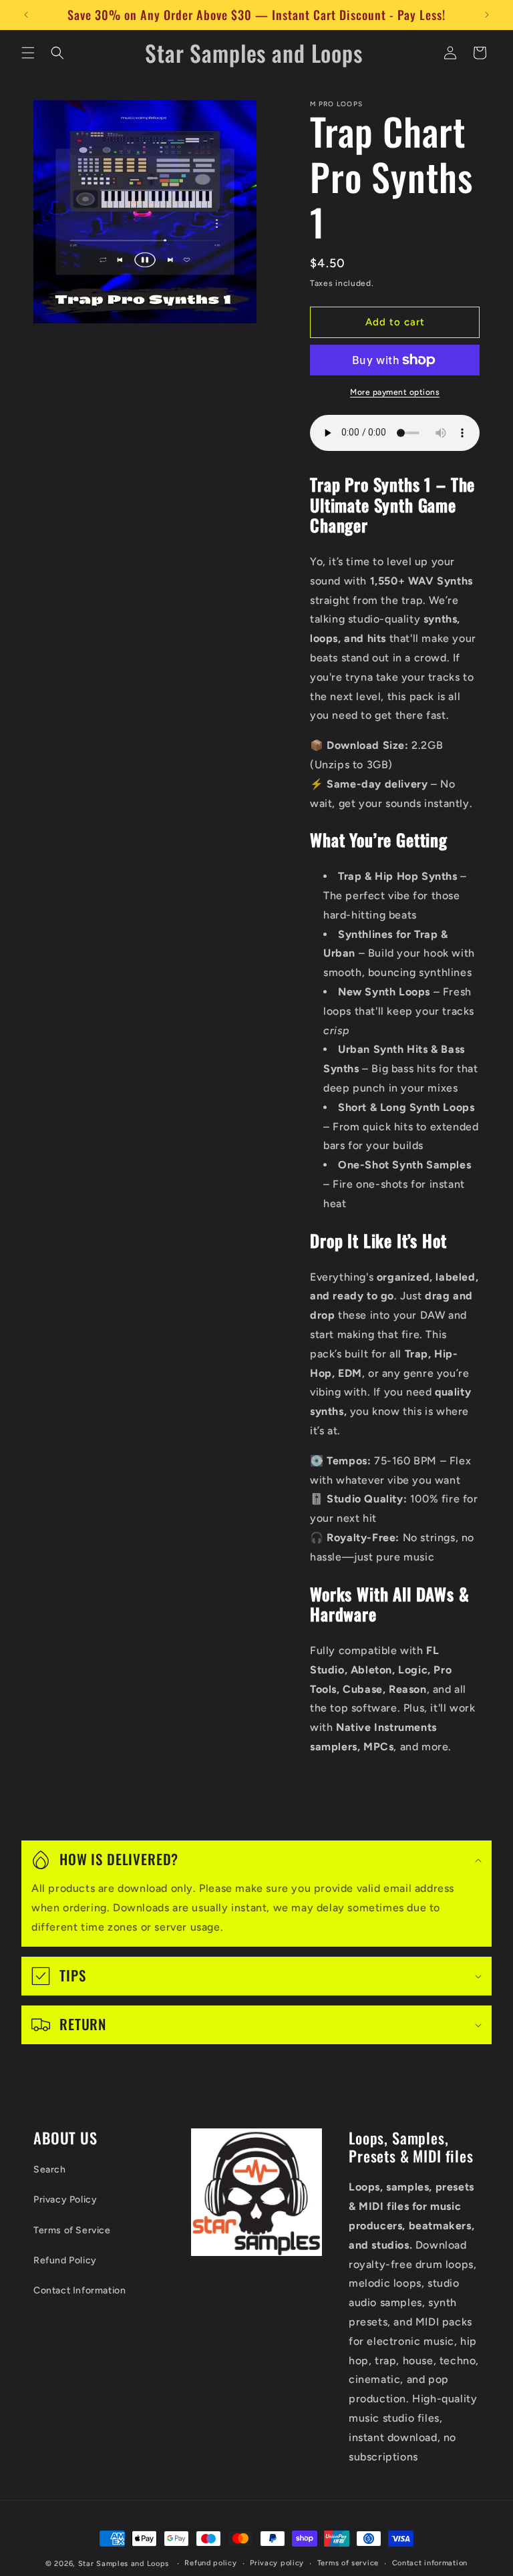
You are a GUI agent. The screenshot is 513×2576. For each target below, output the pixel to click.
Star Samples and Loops (124, 2564)
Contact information (430, 2563)
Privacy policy (277, 2563)
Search (50, 2169)
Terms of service (348, 2563)
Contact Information (79, 2290)
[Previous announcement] (26, 15)
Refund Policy (65, 2260)
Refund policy (210, 2563)
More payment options (395, 392)
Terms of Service (72, 2230)
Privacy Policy (65, 2200)
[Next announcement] (487, 15)
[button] (28, 53)
